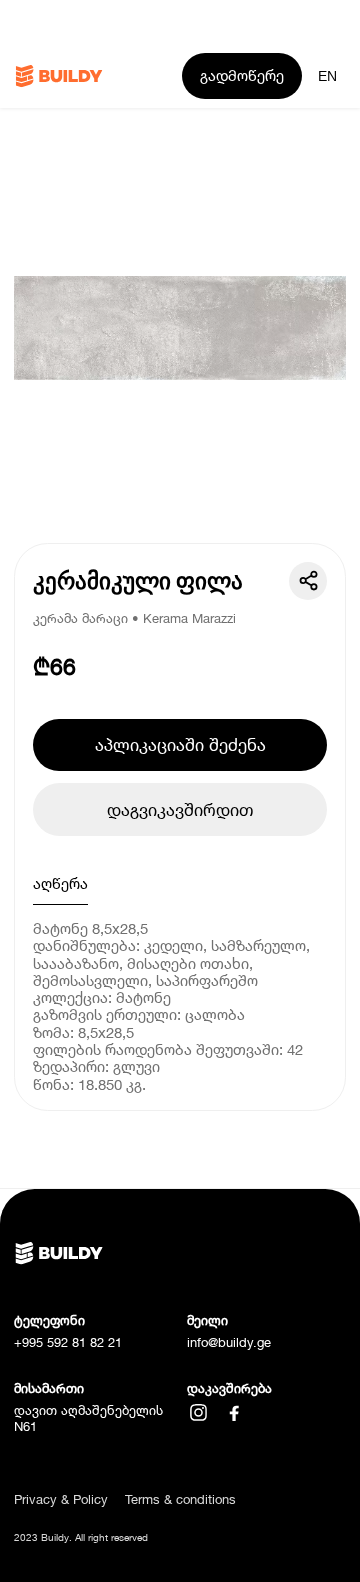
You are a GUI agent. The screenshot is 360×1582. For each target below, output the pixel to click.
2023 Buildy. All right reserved (81, 1537)
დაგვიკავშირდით (180, 809)
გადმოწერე (242, 75)
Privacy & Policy (61, 1499)
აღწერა (60, 883)
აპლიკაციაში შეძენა (180, 744)
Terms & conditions (180, 1499)
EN (327, 76)
